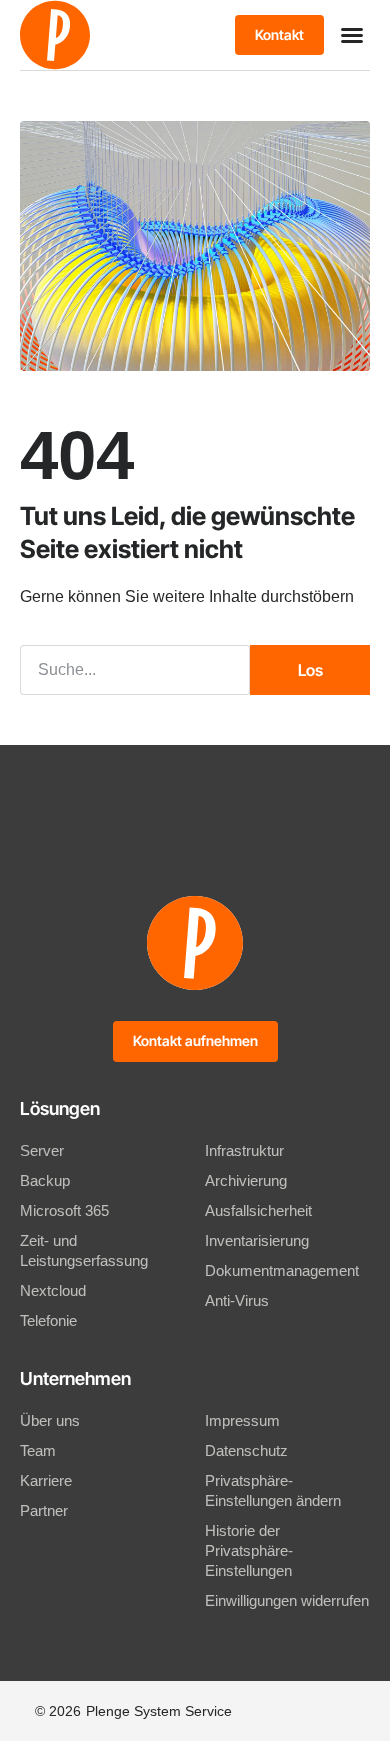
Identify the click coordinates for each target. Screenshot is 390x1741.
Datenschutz (246, 1450)
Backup (45, 1180)
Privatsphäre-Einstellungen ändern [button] (273, 1490)
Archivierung (246, 1180)
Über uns (50, 1420)
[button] (352, 35)
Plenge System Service (159, 1711)
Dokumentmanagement (282, 1270)
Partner (44, 1510)
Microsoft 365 (64, 1210)
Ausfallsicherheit (258, 1210)
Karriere (46, 1480)
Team (38, 1450)
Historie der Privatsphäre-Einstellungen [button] (249, 1550)
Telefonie (48, 1320)
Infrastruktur (244, 1150)
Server (42, 1150)
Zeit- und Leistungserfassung (84, 1250)
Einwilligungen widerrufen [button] (287, 1600)
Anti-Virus (237, 1300)
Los (310, 670)
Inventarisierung (257, 1240)
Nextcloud (53, 1290)
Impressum (242, 1420)
